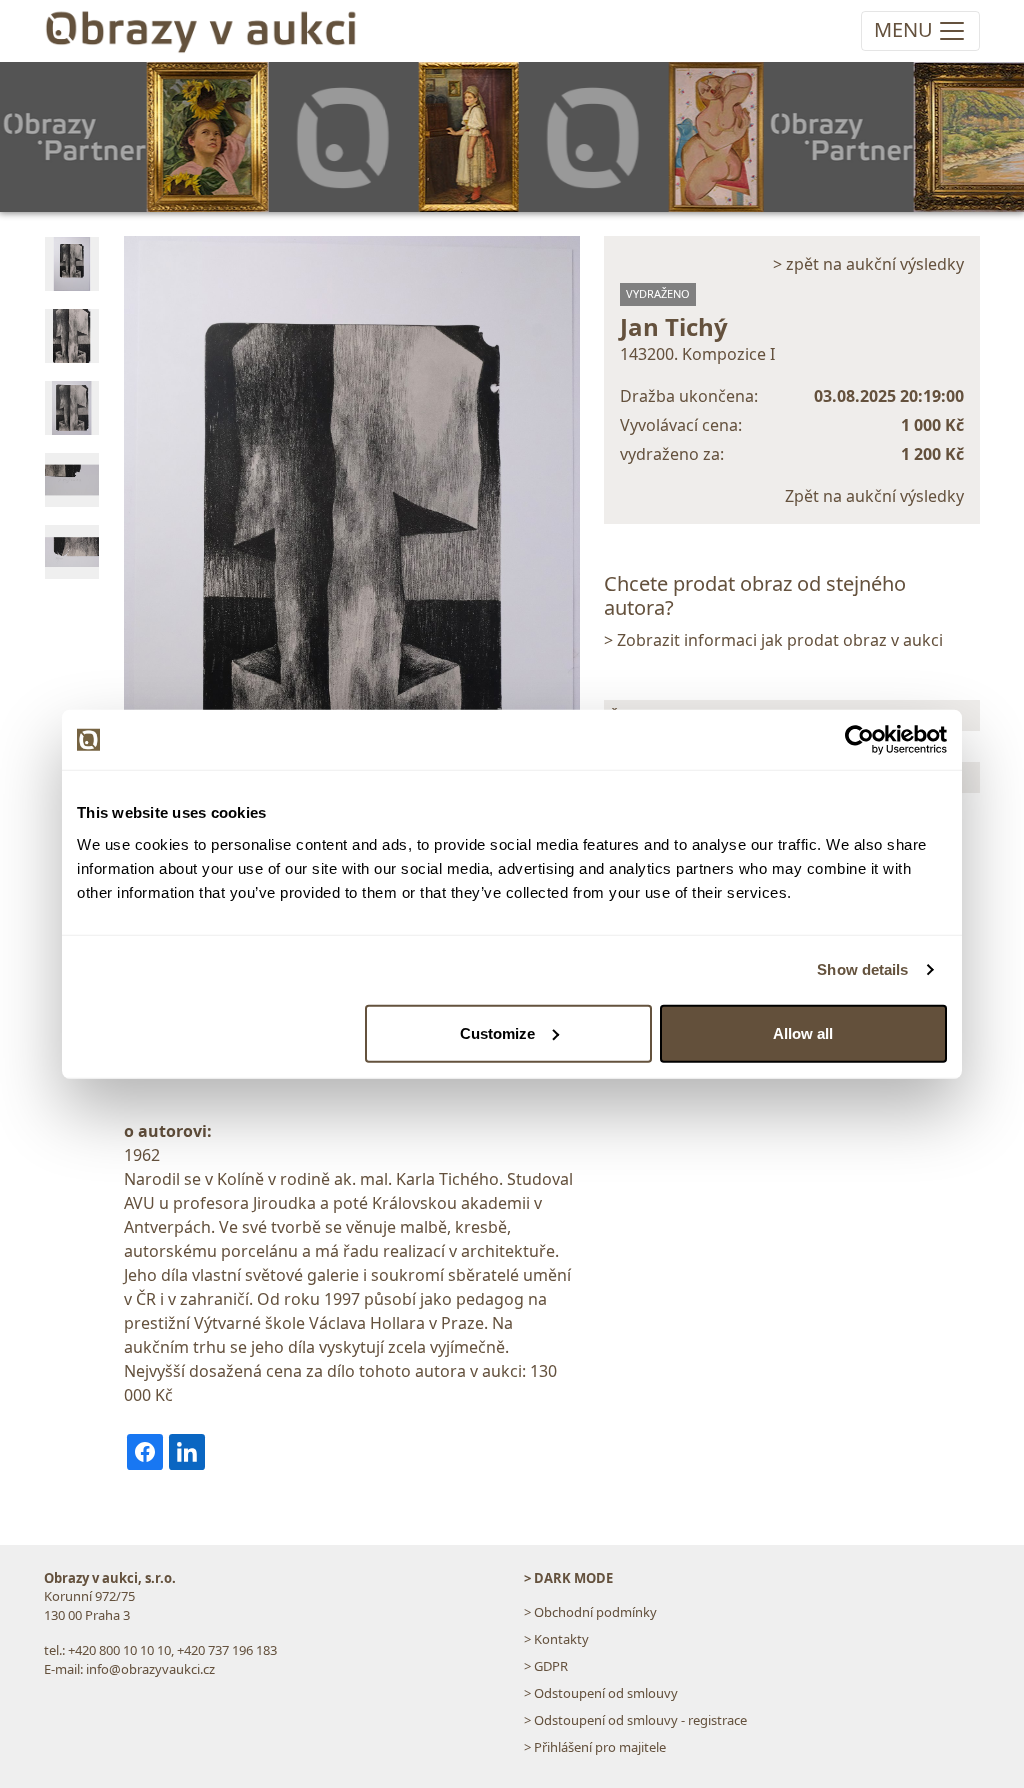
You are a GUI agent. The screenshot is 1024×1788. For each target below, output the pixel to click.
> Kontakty (556, 1639)
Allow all (803, 1032)
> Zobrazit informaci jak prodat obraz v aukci (773, 640)
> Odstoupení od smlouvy (601, 1693)
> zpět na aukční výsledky (868, 264)
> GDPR (546, 1666)
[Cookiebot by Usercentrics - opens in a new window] (859, 740)
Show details (862, 969)
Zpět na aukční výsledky (874, 496)
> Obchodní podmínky (590, 1612)
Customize (497, 1032)
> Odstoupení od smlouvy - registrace (635, 1720)
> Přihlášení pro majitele (595, 1747)
